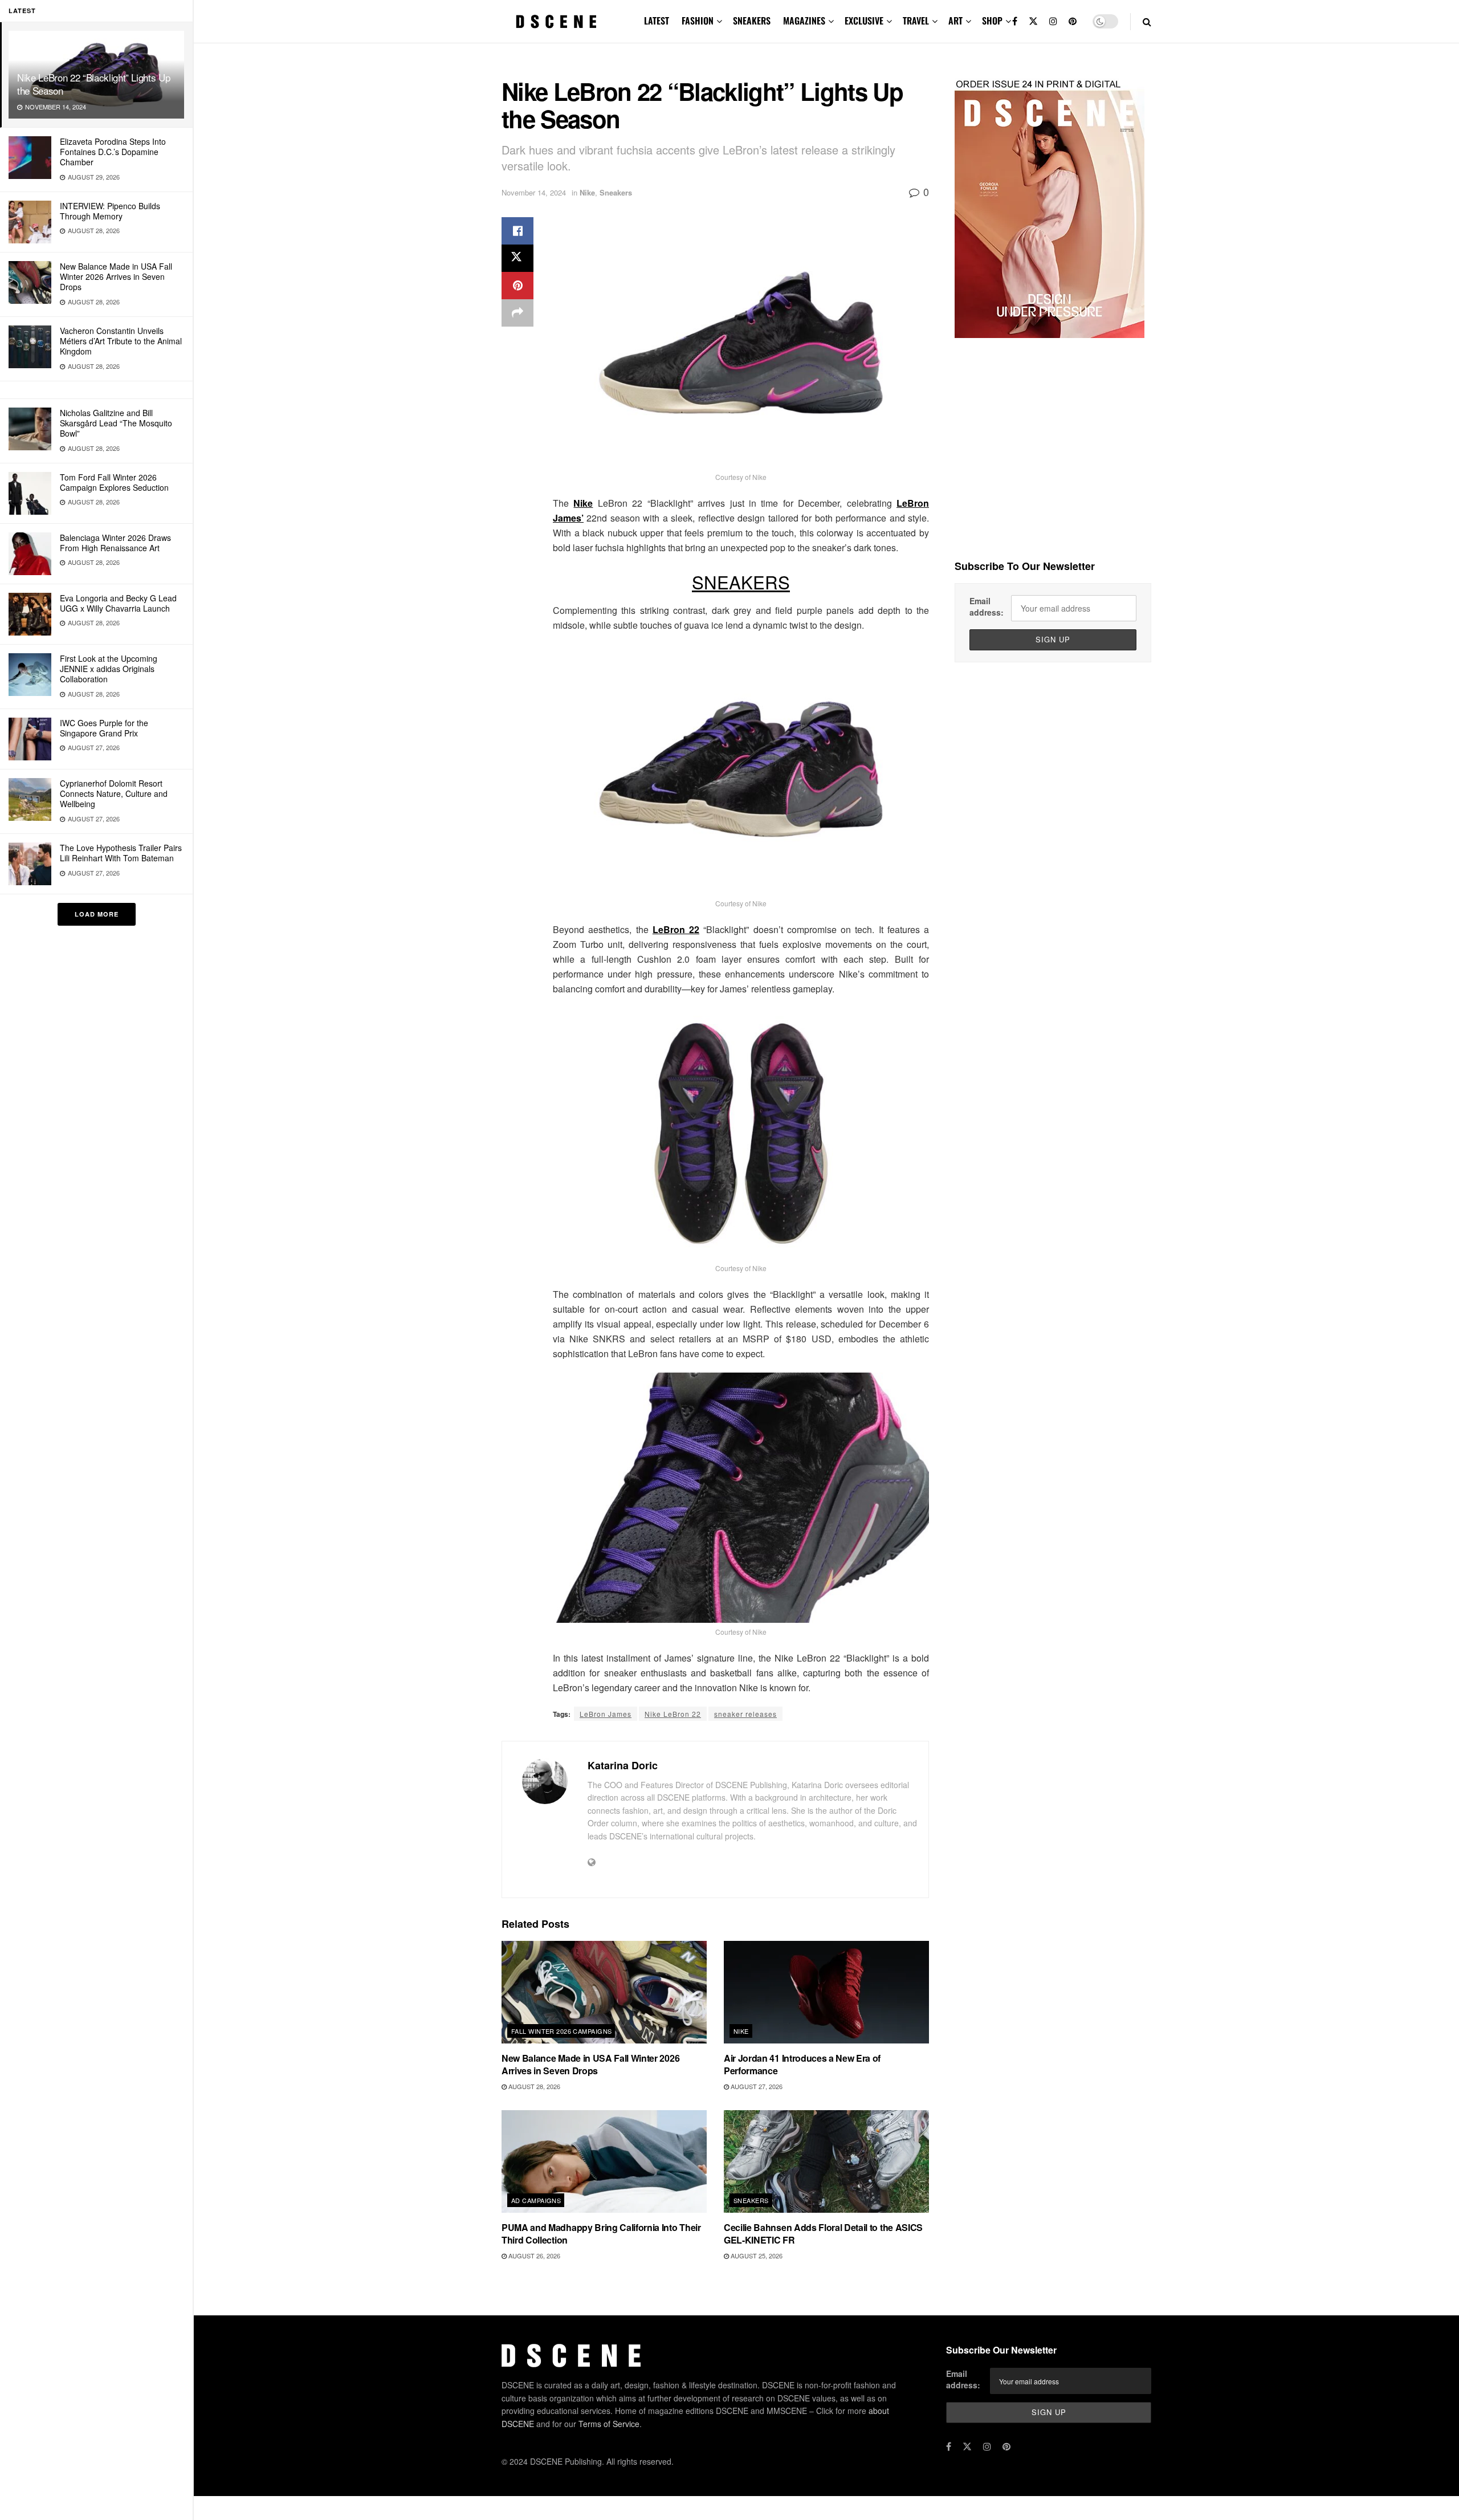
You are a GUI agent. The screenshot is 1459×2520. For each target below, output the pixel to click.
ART (955, 21)
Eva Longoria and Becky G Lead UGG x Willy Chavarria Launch (118, 603)
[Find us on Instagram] (1053, 21)
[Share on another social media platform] (517, 313)
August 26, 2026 (533, 2256)
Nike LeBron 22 (673, 1714)
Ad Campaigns (536, 2200)
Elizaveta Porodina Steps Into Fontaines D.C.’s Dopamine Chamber (113, 152)
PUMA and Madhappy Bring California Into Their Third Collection (601, 2234)
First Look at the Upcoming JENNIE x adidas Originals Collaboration (109, 669)
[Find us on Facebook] (1015, 21)
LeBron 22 (676, 929)
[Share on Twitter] (517, 258)
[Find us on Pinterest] (1073, 21)
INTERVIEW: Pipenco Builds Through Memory (110, 211)
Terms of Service (609, 2424)
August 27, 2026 (756, 2086)
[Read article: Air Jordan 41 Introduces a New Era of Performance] (826, 1992)
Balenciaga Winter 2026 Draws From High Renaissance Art (115, 543)
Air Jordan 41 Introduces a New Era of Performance (802, 2064)
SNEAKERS (752, 21)
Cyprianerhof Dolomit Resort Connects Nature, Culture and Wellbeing (114, 793)
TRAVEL (916, 21)
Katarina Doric (623, 1765)
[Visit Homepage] (556, 22)
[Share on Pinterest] (517, 286)
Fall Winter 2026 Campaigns (561, 2031)
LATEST (657, 21)
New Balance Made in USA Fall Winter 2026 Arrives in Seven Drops (116, 276)
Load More (97, 914)
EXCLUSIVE (864, 21)
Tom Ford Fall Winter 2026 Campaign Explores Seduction (114, 482)
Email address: (987, 606)
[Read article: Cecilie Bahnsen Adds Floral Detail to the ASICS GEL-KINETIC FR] (826, 2161)
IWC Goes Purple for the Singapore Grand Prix (104, 728)
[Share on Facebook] (517, 231)
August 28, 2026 (533, 2086)
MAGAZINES (804, 21)
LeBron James (606, 1714)
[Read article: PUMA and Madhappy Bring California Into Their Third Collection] (604, 2161)
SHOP (992, 21)
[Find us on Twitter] (1033, 21)
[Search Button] (1147, 21)
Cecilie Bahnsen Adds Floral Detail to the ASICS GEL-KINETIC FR (823, 2234)
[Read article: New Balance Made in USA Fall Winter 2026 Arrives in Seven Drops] (604, 1992)
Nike (587, 192)
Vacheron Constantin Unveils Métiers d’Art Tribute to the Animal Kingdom (121, 341)
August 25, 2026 (756, 2256)
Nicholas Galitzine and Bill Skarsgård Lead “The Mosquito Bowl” (116, 423)
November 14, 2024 (534, 192)
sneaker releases (745, 1714)
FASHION (698, 21)
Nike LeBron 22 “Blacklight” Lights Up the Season (93, 84)
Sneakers (616, 192)
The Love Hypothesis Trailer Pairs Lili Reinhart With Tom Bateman (121, 853)
